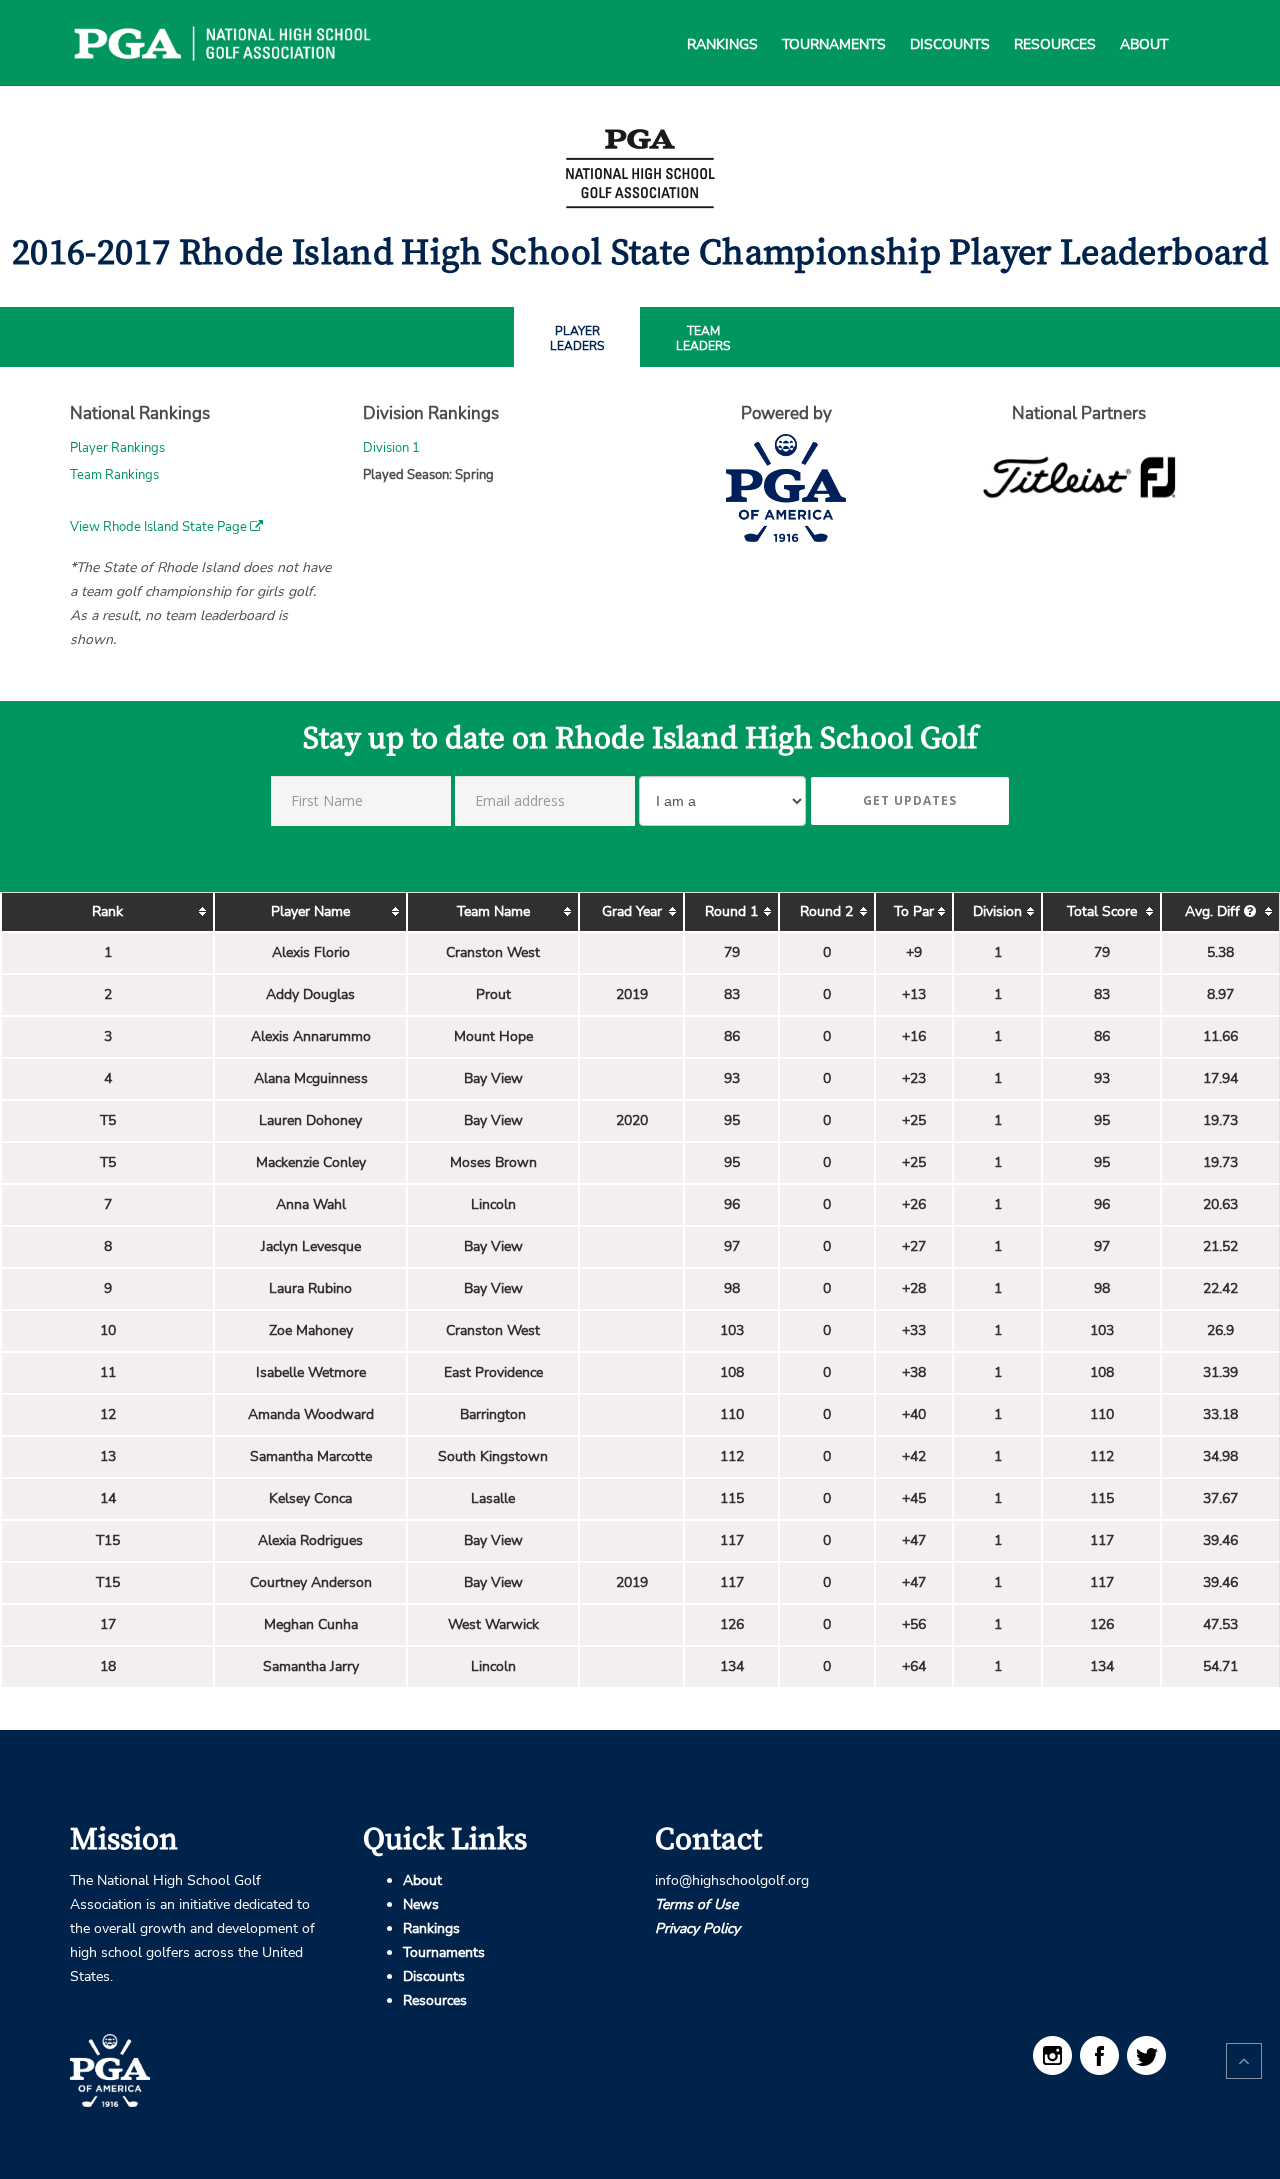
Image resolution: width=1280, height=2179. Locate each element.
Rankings (722, 20)
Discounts (950, 20)
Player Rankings (117, 448)
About (1144, 20)
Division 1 (391, 448)
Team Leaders (703, 339)
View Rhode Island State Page (160, 527)
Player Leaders (577, 339)
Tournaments (834, 20)
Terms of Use (696, 1904)
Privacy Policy (697, 1928)
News (421, 1904)
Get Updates (910, 800)
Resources (1055, 20)
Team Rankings (114, 475)
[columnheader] (107, 912)
